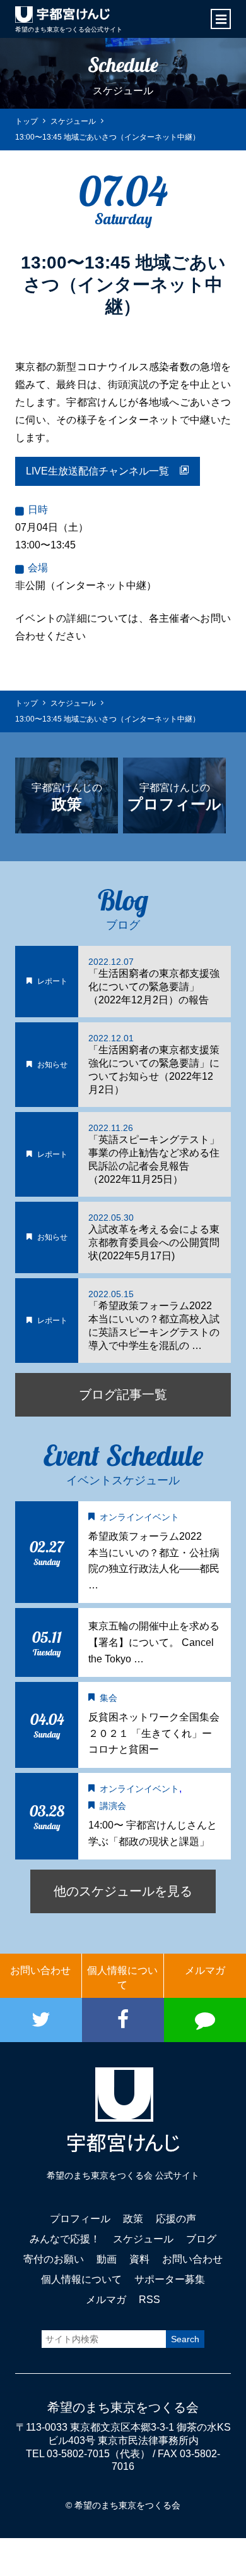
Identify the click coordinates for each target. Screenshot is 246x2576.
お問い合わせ (40, 1970)
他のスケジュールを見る (123, 1891)
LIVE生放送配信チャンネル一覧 (102, 471)
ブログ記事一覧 (123, 1394)
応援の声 (176, 2219)
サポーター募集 (170, 2279)
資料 (139, 2259)
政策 (133, 2219)
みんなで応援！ (65, 2239)
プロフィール (80, 2219)
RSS (149, 2300)
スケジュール (143, 2239)
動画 (107, 2259)
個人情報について (122, 1977)
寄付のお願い (54, 2259)
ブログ (201, 2239)
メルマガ (205, 1970)
